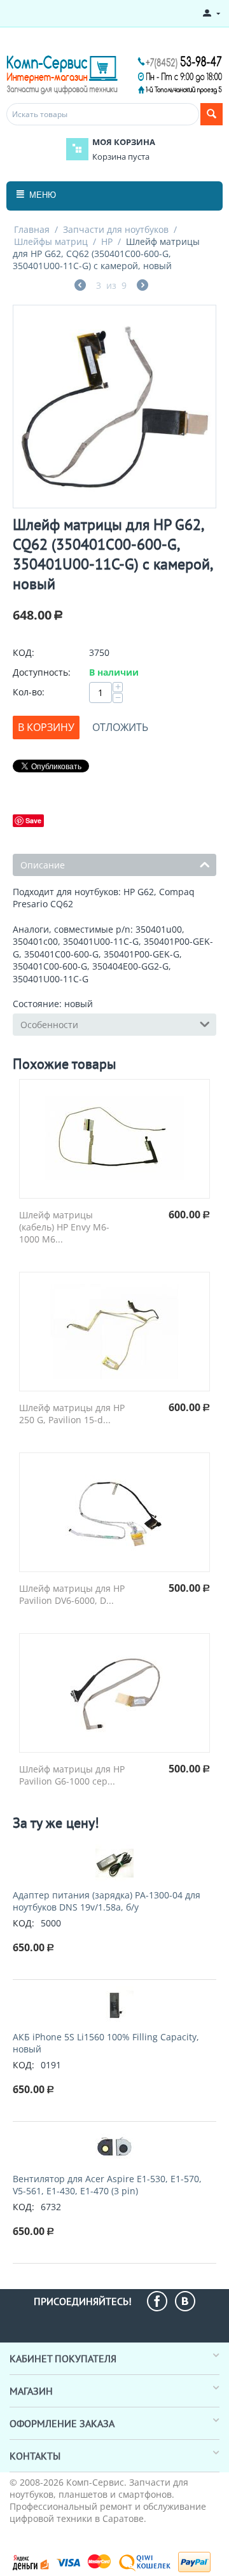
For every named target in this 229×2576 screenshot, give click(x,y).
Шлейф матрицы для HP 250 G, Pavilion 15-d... (72, 1414)
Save (33, 820)
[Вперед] (142, 287)
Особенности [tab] (49, 1025)
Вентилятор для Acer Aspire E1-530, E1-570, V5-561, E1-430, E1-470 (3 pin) (107, 2185)
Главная (32, 229)
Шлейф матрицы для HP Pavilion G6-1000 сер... (72, 1775)
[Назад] (80, 287)
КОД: (24, 652)
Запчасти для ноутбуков (116, 229)
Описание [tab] (43, 865)
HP (107, 241)
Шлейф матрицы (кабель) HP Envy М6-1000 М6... (64, 1227)
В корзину (46, 727)
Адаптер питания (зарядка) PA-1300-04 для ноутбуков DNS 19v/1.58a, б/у (107, 1901)
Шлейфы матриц (51, 241)
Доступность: (42, 672)
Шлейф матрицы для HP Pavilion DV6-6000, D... (72, 1594)
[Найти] (212, 114)
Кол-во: (29, 692)
